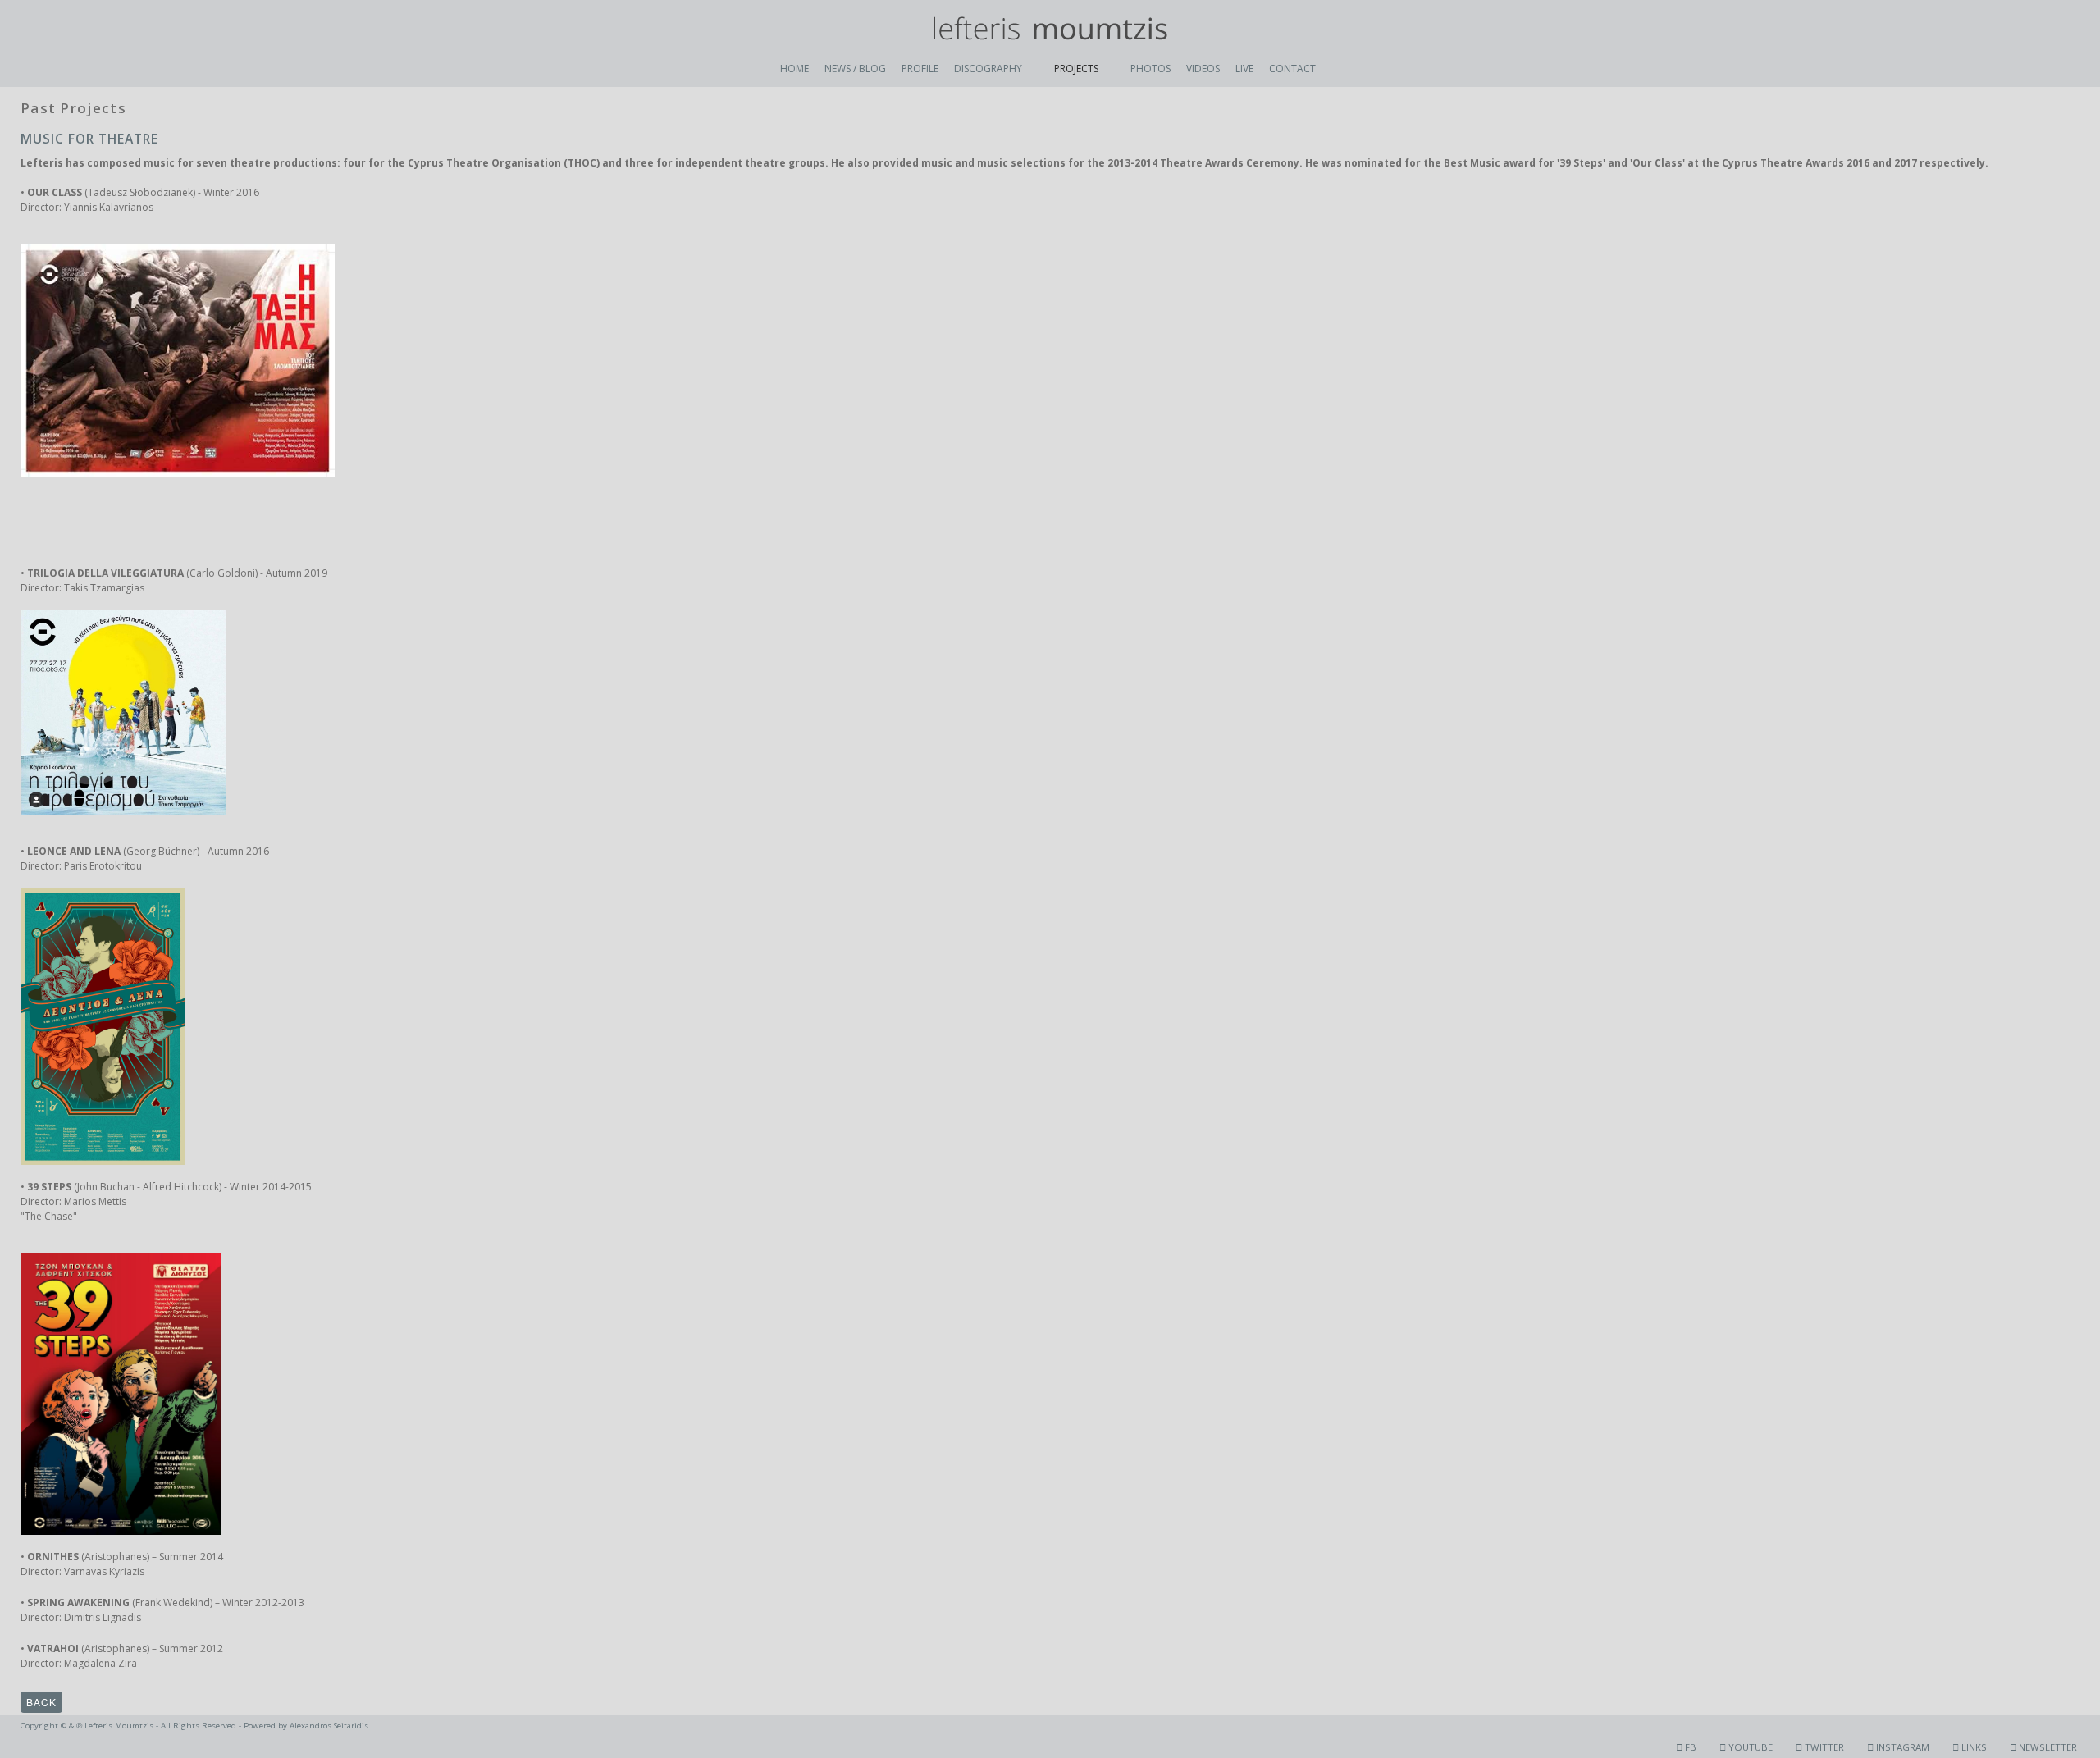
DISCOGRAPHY (988, 68)
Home (794, 68)
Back (41, 1702)
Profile (920, 68)
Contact (1292, 68)
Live (1244, 68)
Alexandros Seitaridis (329, 1726)
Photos (1150, 68)
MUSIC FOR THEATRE (89, 139)
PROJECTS (1076, 68)
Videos (1203, 68)
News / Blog (855, 68)
